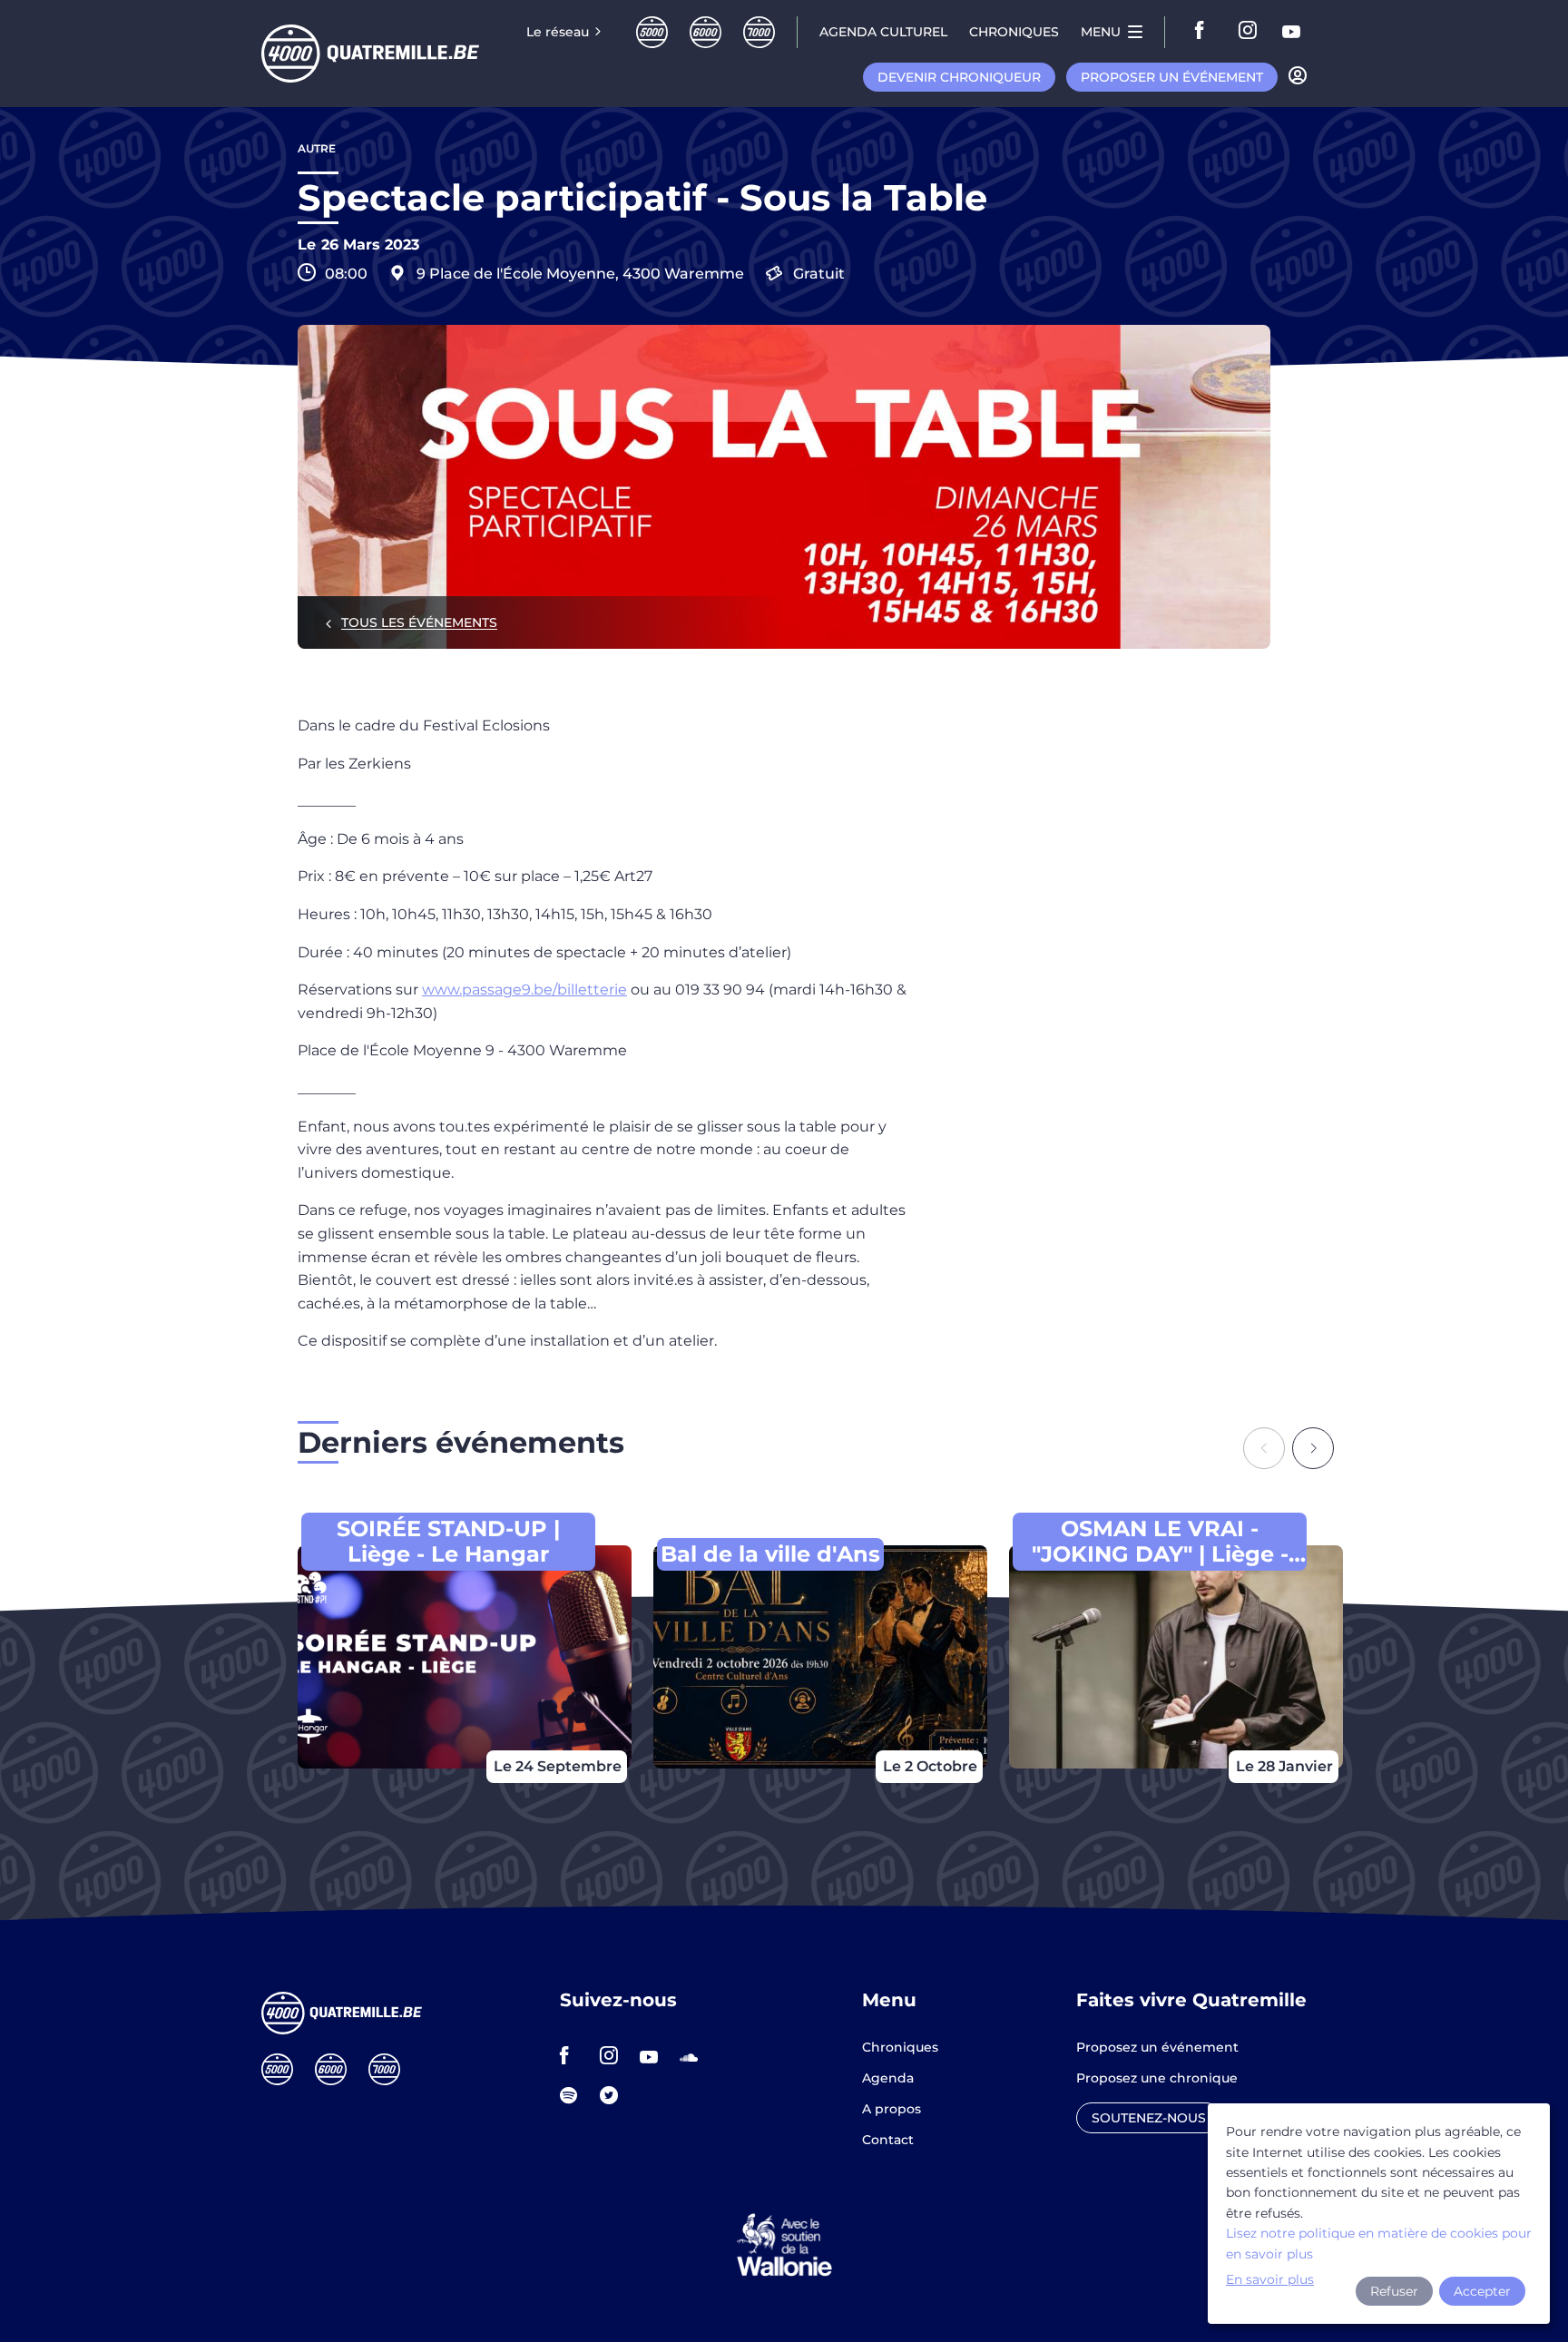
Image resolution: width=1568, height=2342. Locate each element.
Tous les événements (419, 622)
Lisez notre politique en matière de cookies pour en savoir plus (1379, 2243)
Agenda (888, 2079)
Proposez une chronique (1157, 2079)
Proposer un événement (1172, 77)
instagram (1249, 32)
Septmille (759, 32)
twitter (614, 2095)
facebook (1205, 32)
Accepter (1482, 2291)
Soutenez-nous (1149, 2118)
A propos (892, 2110)
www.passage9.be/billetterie (524, 990)
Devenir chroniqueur (959, 77)
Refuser (1394, 2291)
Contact (888, 2140)
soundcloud (694, 2055)
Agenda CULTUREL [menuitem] (883, 32)
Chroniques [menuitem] (1014, 32)
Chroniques (900, 2048)
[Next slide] (1313, 1448)
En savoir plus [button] (1270, 2279)
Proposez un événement (1157, 2048)
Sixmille (706, 32)
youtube (1292, 32)
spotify (574, 2095)
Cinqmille (652, 32)
